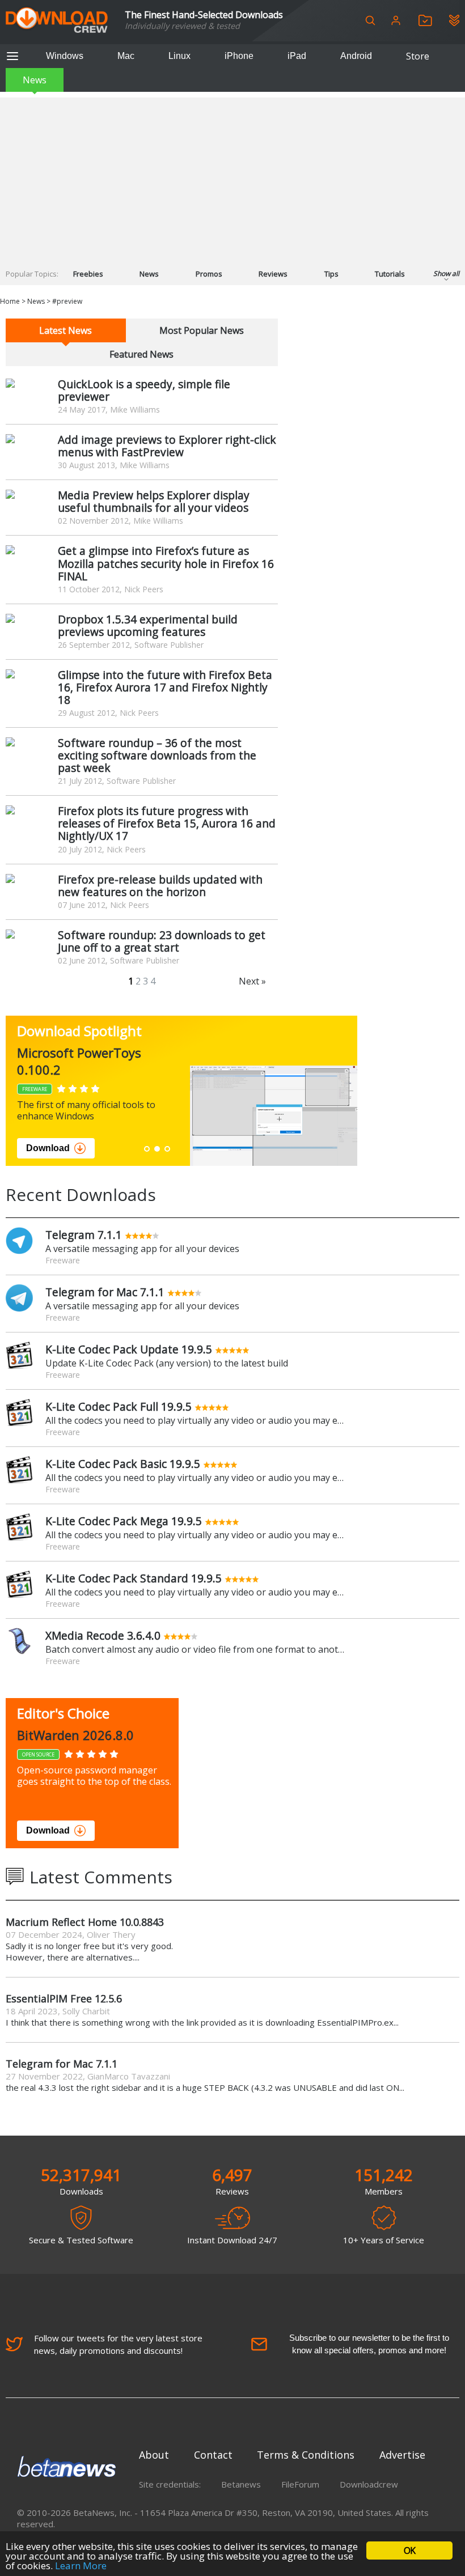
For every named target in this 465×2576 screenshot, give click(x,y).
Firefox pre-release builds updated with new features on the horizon (160, 886)
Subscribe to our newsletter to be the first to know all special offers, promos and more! (369, 2344)
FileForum (300, 2484)
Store (418, 56)
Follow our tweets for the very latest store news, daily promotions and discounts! (118, 2344)
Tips (331, 274)
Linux (179, 56)
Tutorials (390, 274)
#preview (67, 301)
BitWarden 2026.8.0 (75, 1735)
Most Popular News (202, 330)
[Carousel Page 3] (167, 1149)
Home (10, 301)
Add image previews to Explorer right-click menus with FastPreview (167, 446)
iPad (297, 56)
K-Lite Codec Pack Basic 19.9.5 (123, 1464)
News (35, 80)
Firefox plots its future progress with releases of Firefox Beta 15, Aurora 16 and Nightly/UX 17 (167, 823)
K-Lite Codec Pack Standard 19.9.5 (134, 1578)
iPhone (239, 56)
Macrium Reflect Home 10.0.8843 (85, 1922)
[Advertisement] (232, 177)
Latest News (65, 330)
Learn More (81, 2566)
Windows (65, 56)
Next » (252, 981)
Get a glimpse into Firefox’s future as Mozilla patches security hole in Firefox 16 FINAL (166, 563)
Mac (126, 56)
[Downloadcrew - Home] (57, 21)
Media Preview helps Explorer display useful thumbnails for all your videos (154, 501)
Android (356, 56)
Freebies (88, 274)
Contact (213, 2455)
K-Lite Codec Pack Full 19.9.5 (119, 1406)
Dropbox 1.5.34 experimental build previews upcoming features (148, 625)
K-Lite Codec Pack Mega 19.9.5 (124, 1521)
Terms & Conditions (306, 2455)
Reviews (273, 274)
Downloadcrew (369, 2484)
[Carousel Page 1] (147, 1149)
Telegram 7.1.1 (84, 1235)
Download (48, 1148)
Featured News (141, 354)
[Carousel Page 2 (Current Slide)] (157, 1149)
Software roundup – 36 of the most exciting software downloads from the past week (157, 755)
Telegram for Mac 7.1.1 (105, 1292)
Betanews (241, 2484)
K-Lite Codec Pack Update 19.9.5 (129, 1349)
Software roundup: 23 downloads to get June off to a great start (162, 941)
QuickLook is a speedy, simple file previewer (144, 390)
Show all (446, 273)
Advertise (402, 2455)
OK (409, 2550)
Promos (209, 274)
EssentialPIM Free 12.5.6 (64, 1998)
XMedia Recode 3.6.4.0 (103, 1635)
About (154, 2455)
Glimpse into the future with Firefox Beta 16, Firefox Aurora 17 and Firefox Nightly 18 (165, 687)
